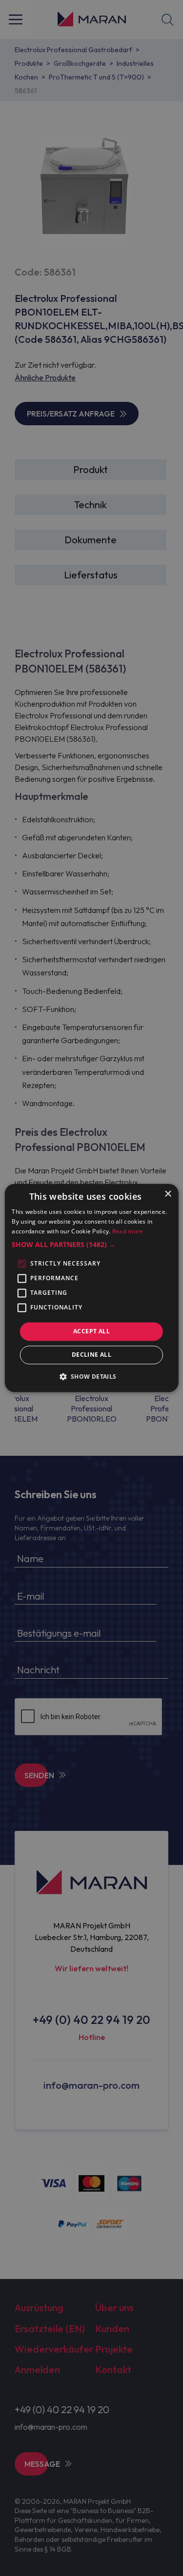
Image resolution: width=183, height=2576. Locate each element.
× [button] (168, 1194)
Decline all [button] (91, 1355)
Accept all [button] (91, 1331)
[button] (91, 1245)
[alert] (91, 1288)
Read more (128, 1231)
